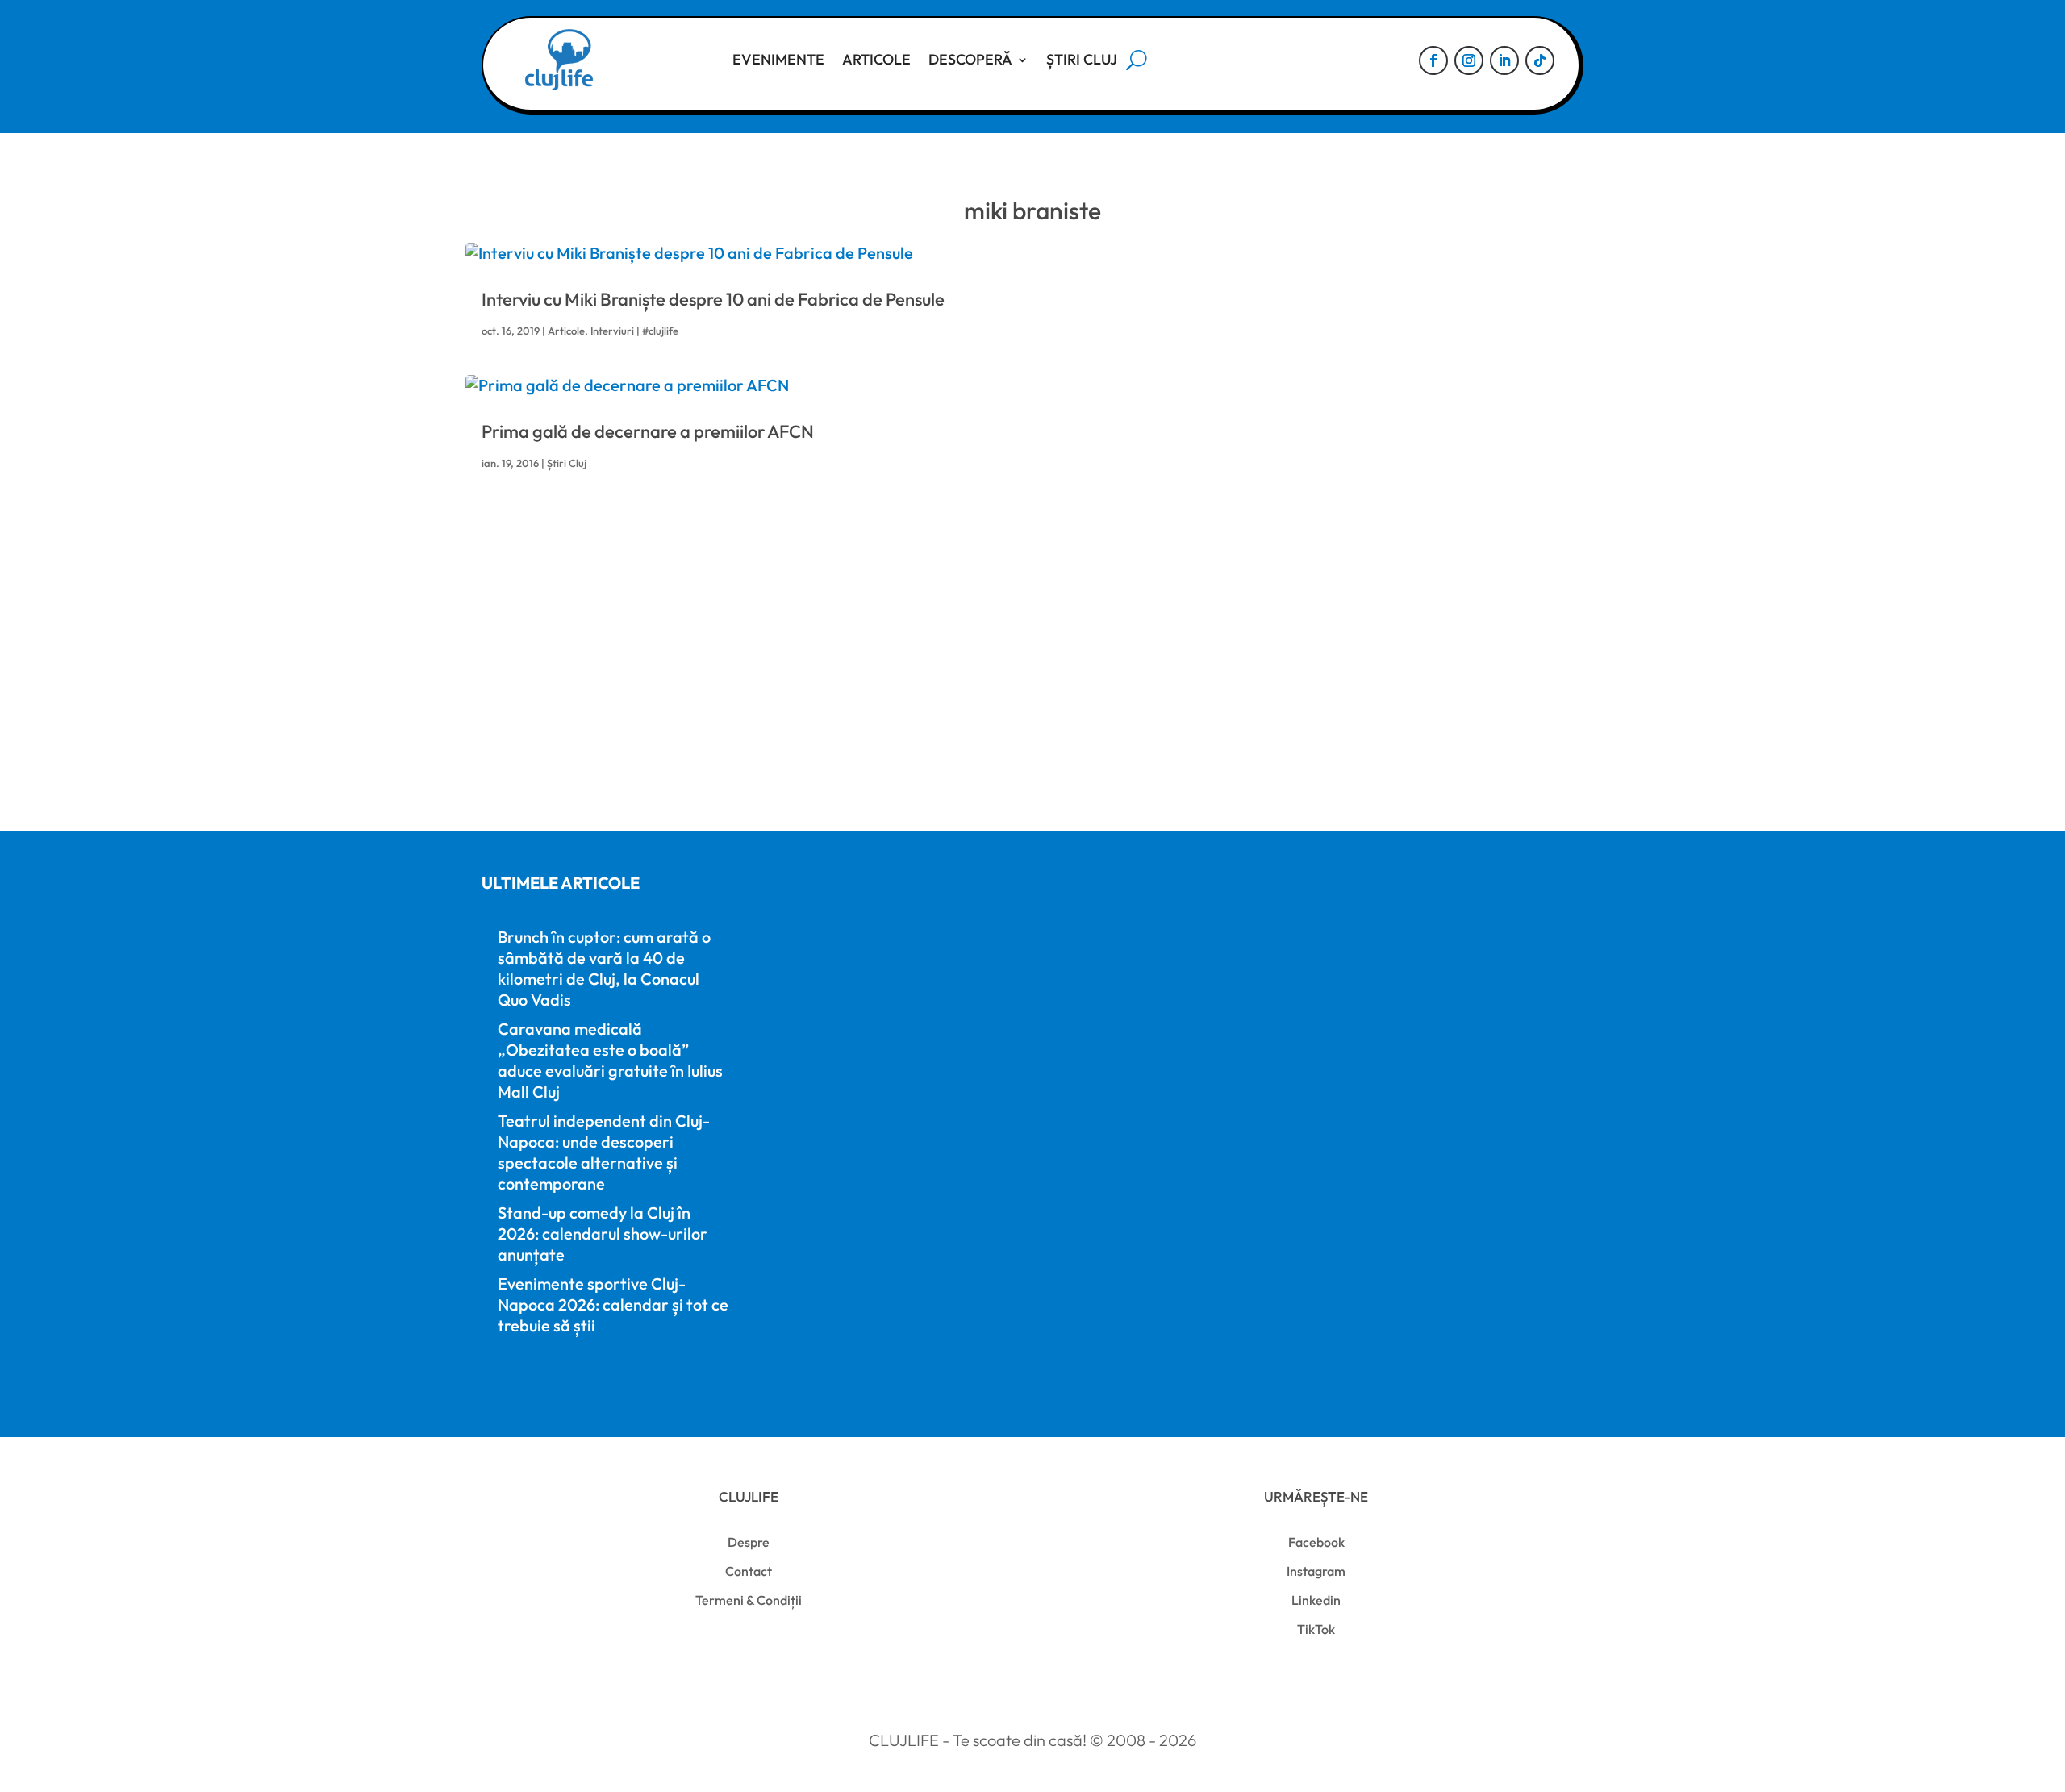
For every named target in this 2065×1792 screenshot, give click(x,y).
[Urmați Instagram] (1469, 60)
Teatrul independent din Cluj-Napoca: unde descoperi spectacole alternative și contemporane (604, 1152)
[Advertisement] (966, 677)
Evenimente (778, 59)
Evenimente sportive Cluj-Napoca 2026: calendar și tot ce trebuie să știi (613, 1304)
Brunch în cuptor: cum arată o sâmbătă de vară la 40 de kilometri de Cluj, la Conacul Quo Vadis (604, 968)
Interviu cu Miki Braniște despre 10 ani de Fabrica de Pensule (713, 299)
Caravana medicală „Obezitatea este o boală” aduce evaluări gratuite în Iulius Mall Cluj (610, 1060)
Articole (876, 59)
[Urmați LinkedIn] (1504, 60)
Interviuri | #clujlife (634, 331)
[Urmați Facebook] (1433, 60)
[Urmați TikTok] (1540, 60)
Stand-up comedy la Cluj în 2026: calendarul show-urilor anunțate (603, 1234)
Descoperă (970, 59)
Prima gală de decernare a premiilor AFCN (648, 431)
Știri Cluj (1082, 59)
